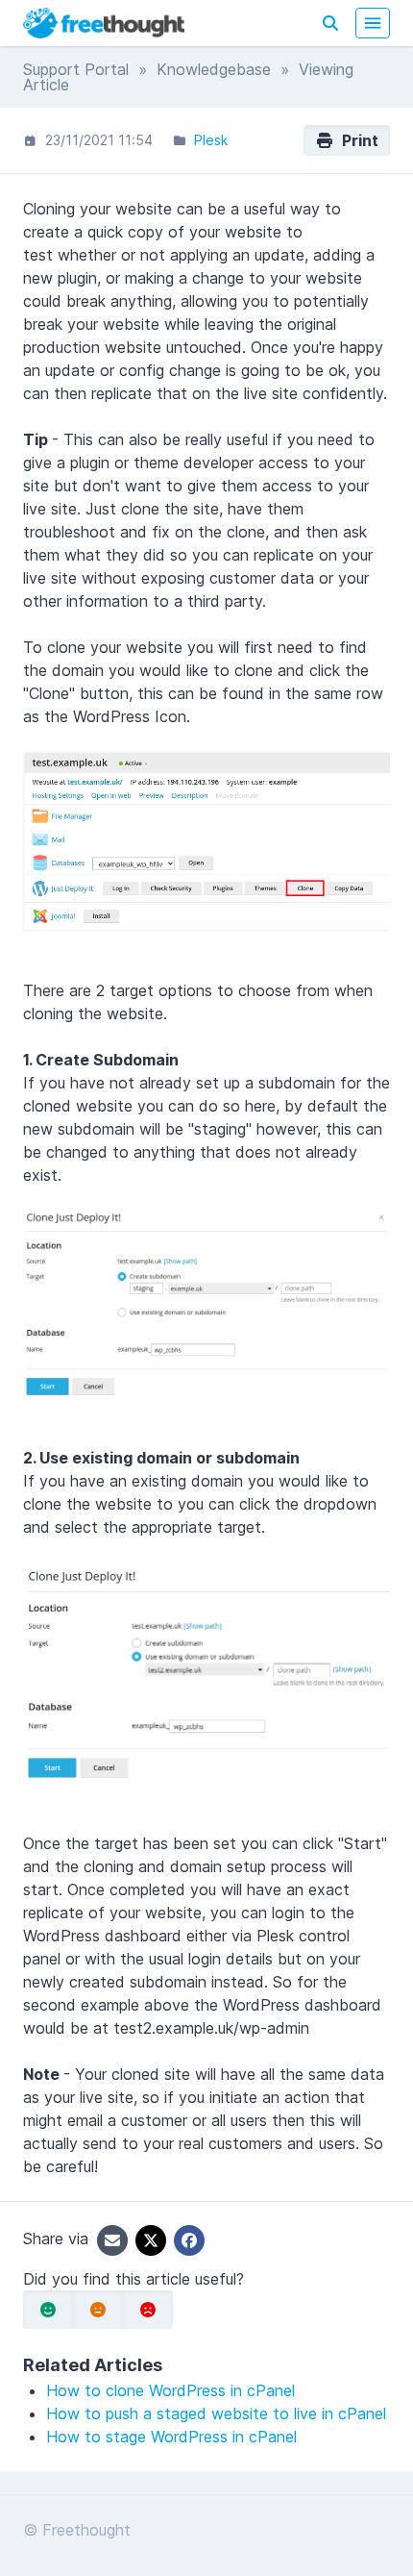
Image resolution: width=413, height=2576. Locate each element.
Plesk (211, 140)
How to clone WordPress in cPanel (170, 2390)
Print (356, 140)
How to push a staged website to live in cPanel (216, 2413)
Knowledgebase (214, 69)
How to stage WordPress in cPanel (171, 2437)
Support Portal (76, 69)
